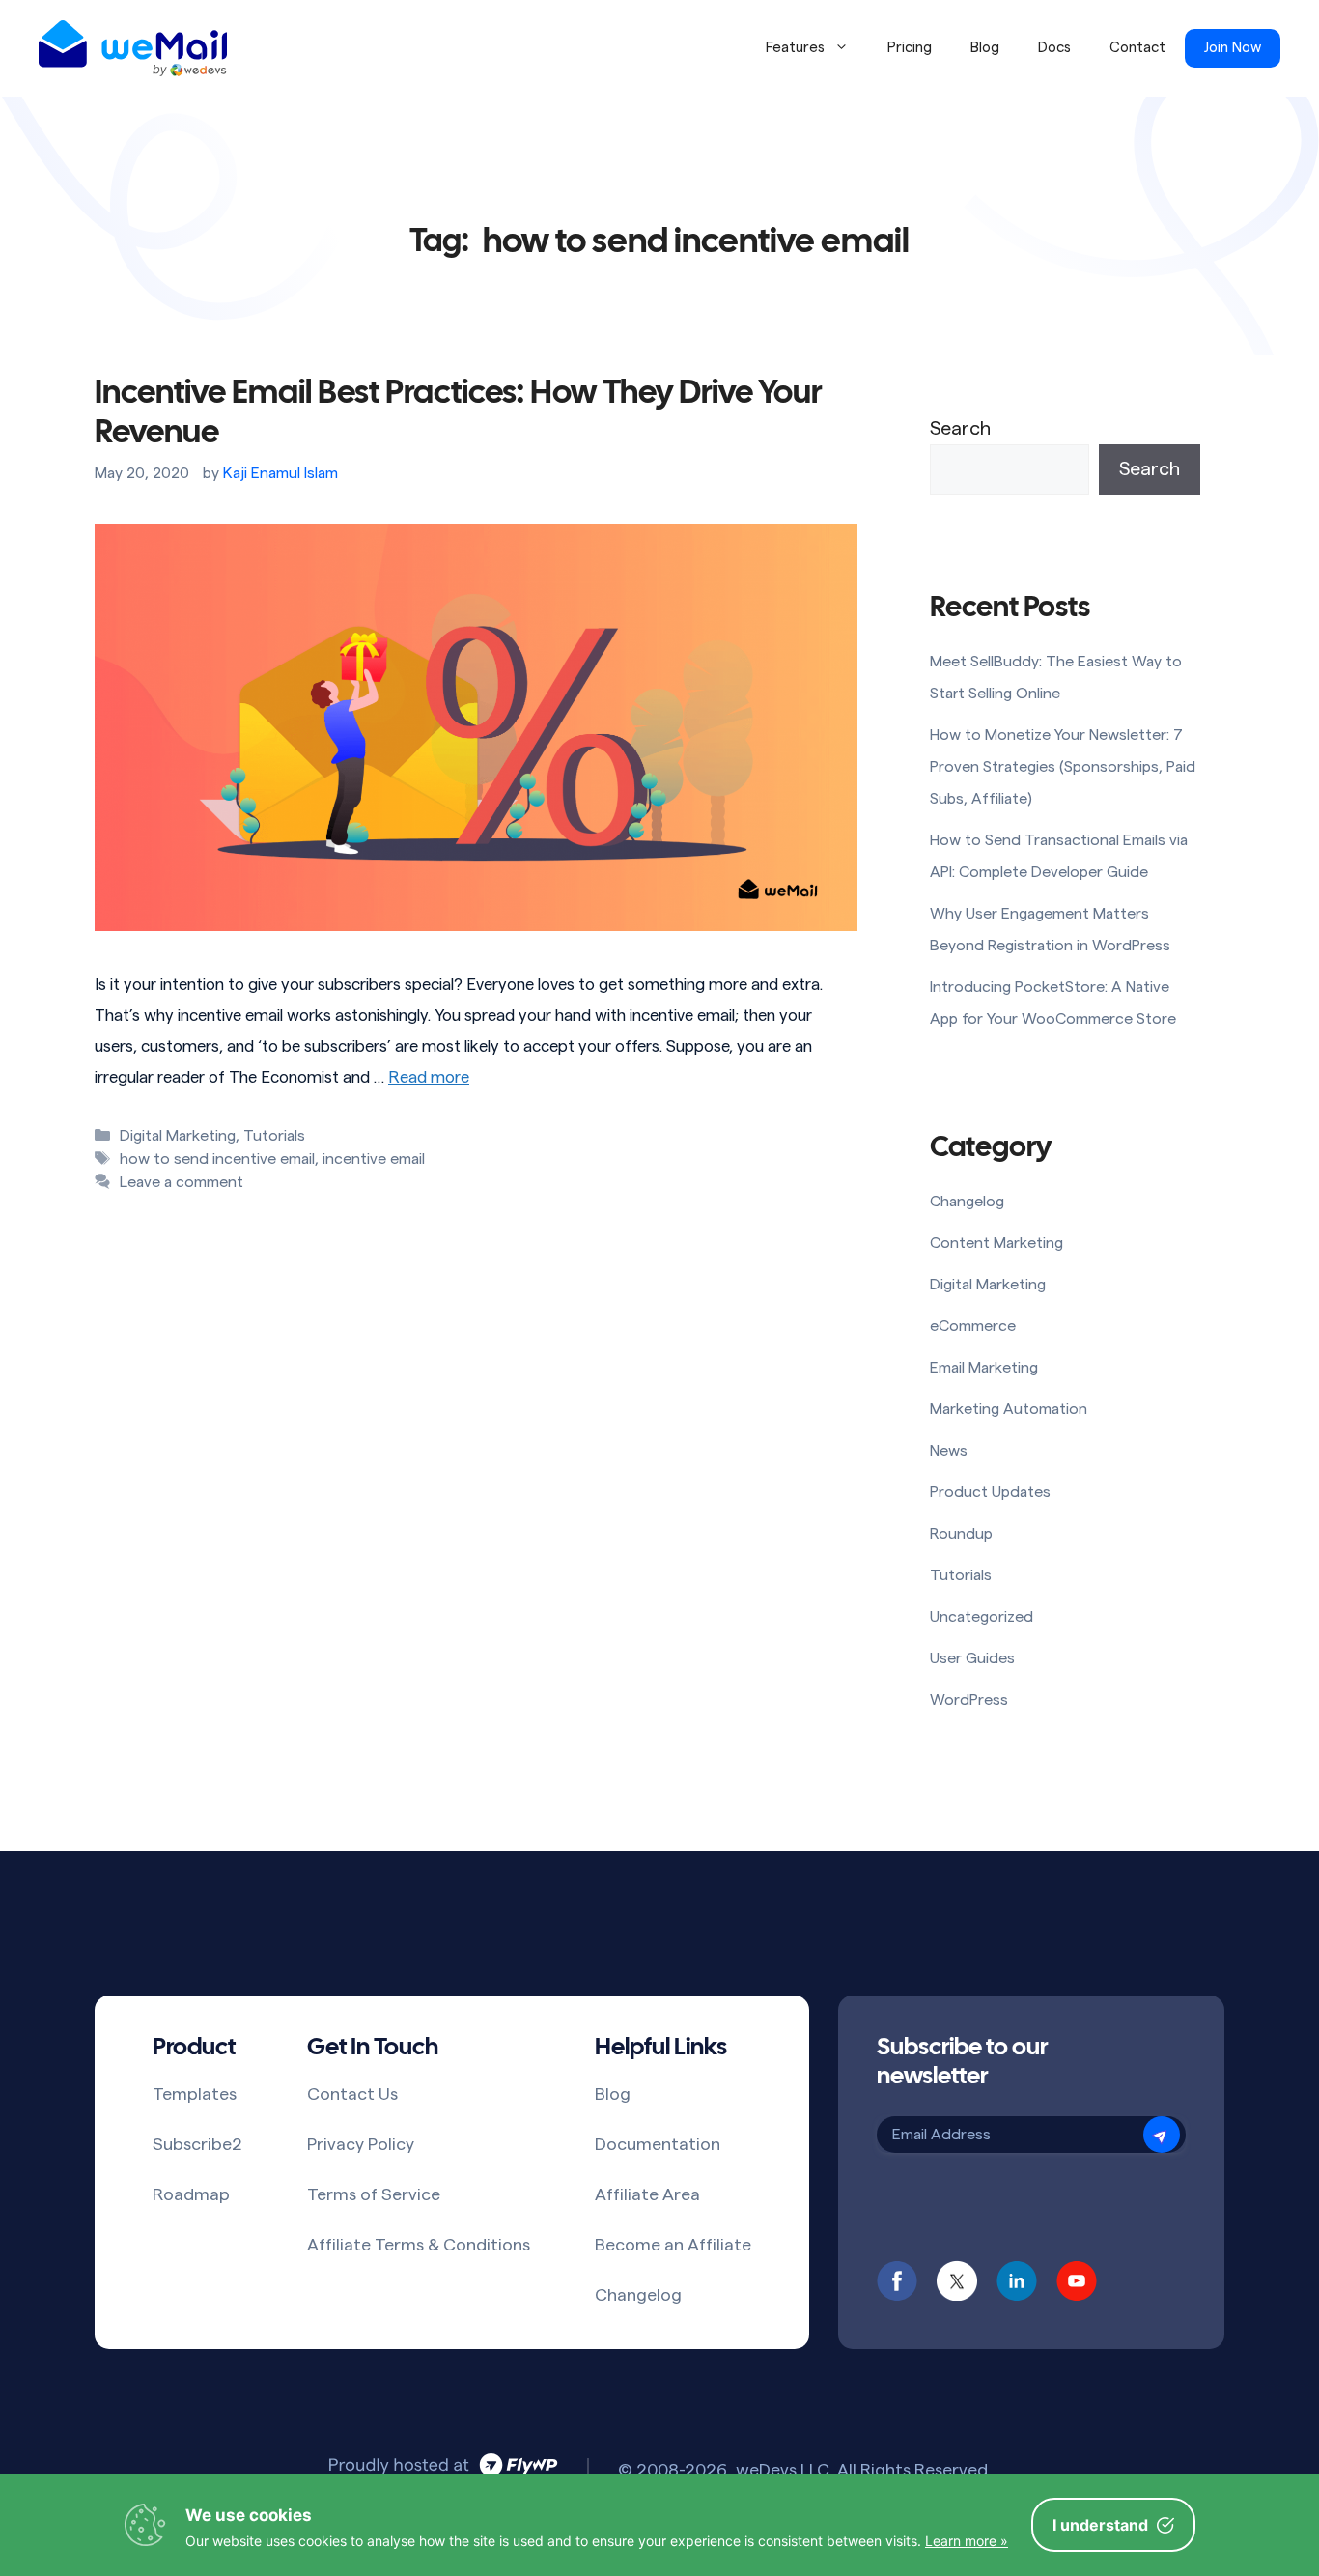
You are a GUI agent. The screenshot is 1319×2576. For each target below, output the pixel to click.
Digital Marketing (178, 1136)
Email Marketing (984, 1368)
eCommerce (973, 1326)
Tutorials (274, 1136)
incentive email (374, 1159)
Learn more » (967, 2541)
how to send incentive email (217, 1159)
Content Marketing (996, 1243)
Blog (985, 48)
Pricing (910, 48)
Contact (1137, 48)
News (949, 1451)
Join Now (1233, 48)
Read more (429, 1077)
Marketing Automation (1009, 1409)
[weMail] (133, 48)
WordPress (969, 1700)
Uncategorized (982, 1617)
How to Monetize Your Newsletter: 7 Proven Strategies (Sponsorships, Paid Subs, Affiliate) (1063, 767)
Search (960, 429)
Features (795, 48)
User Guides (972, 1658)
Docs (1054, 48)
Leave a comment (182, 1182)
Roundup (961, 1534)
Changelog (967, 1202)
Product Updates (990, 1492)
